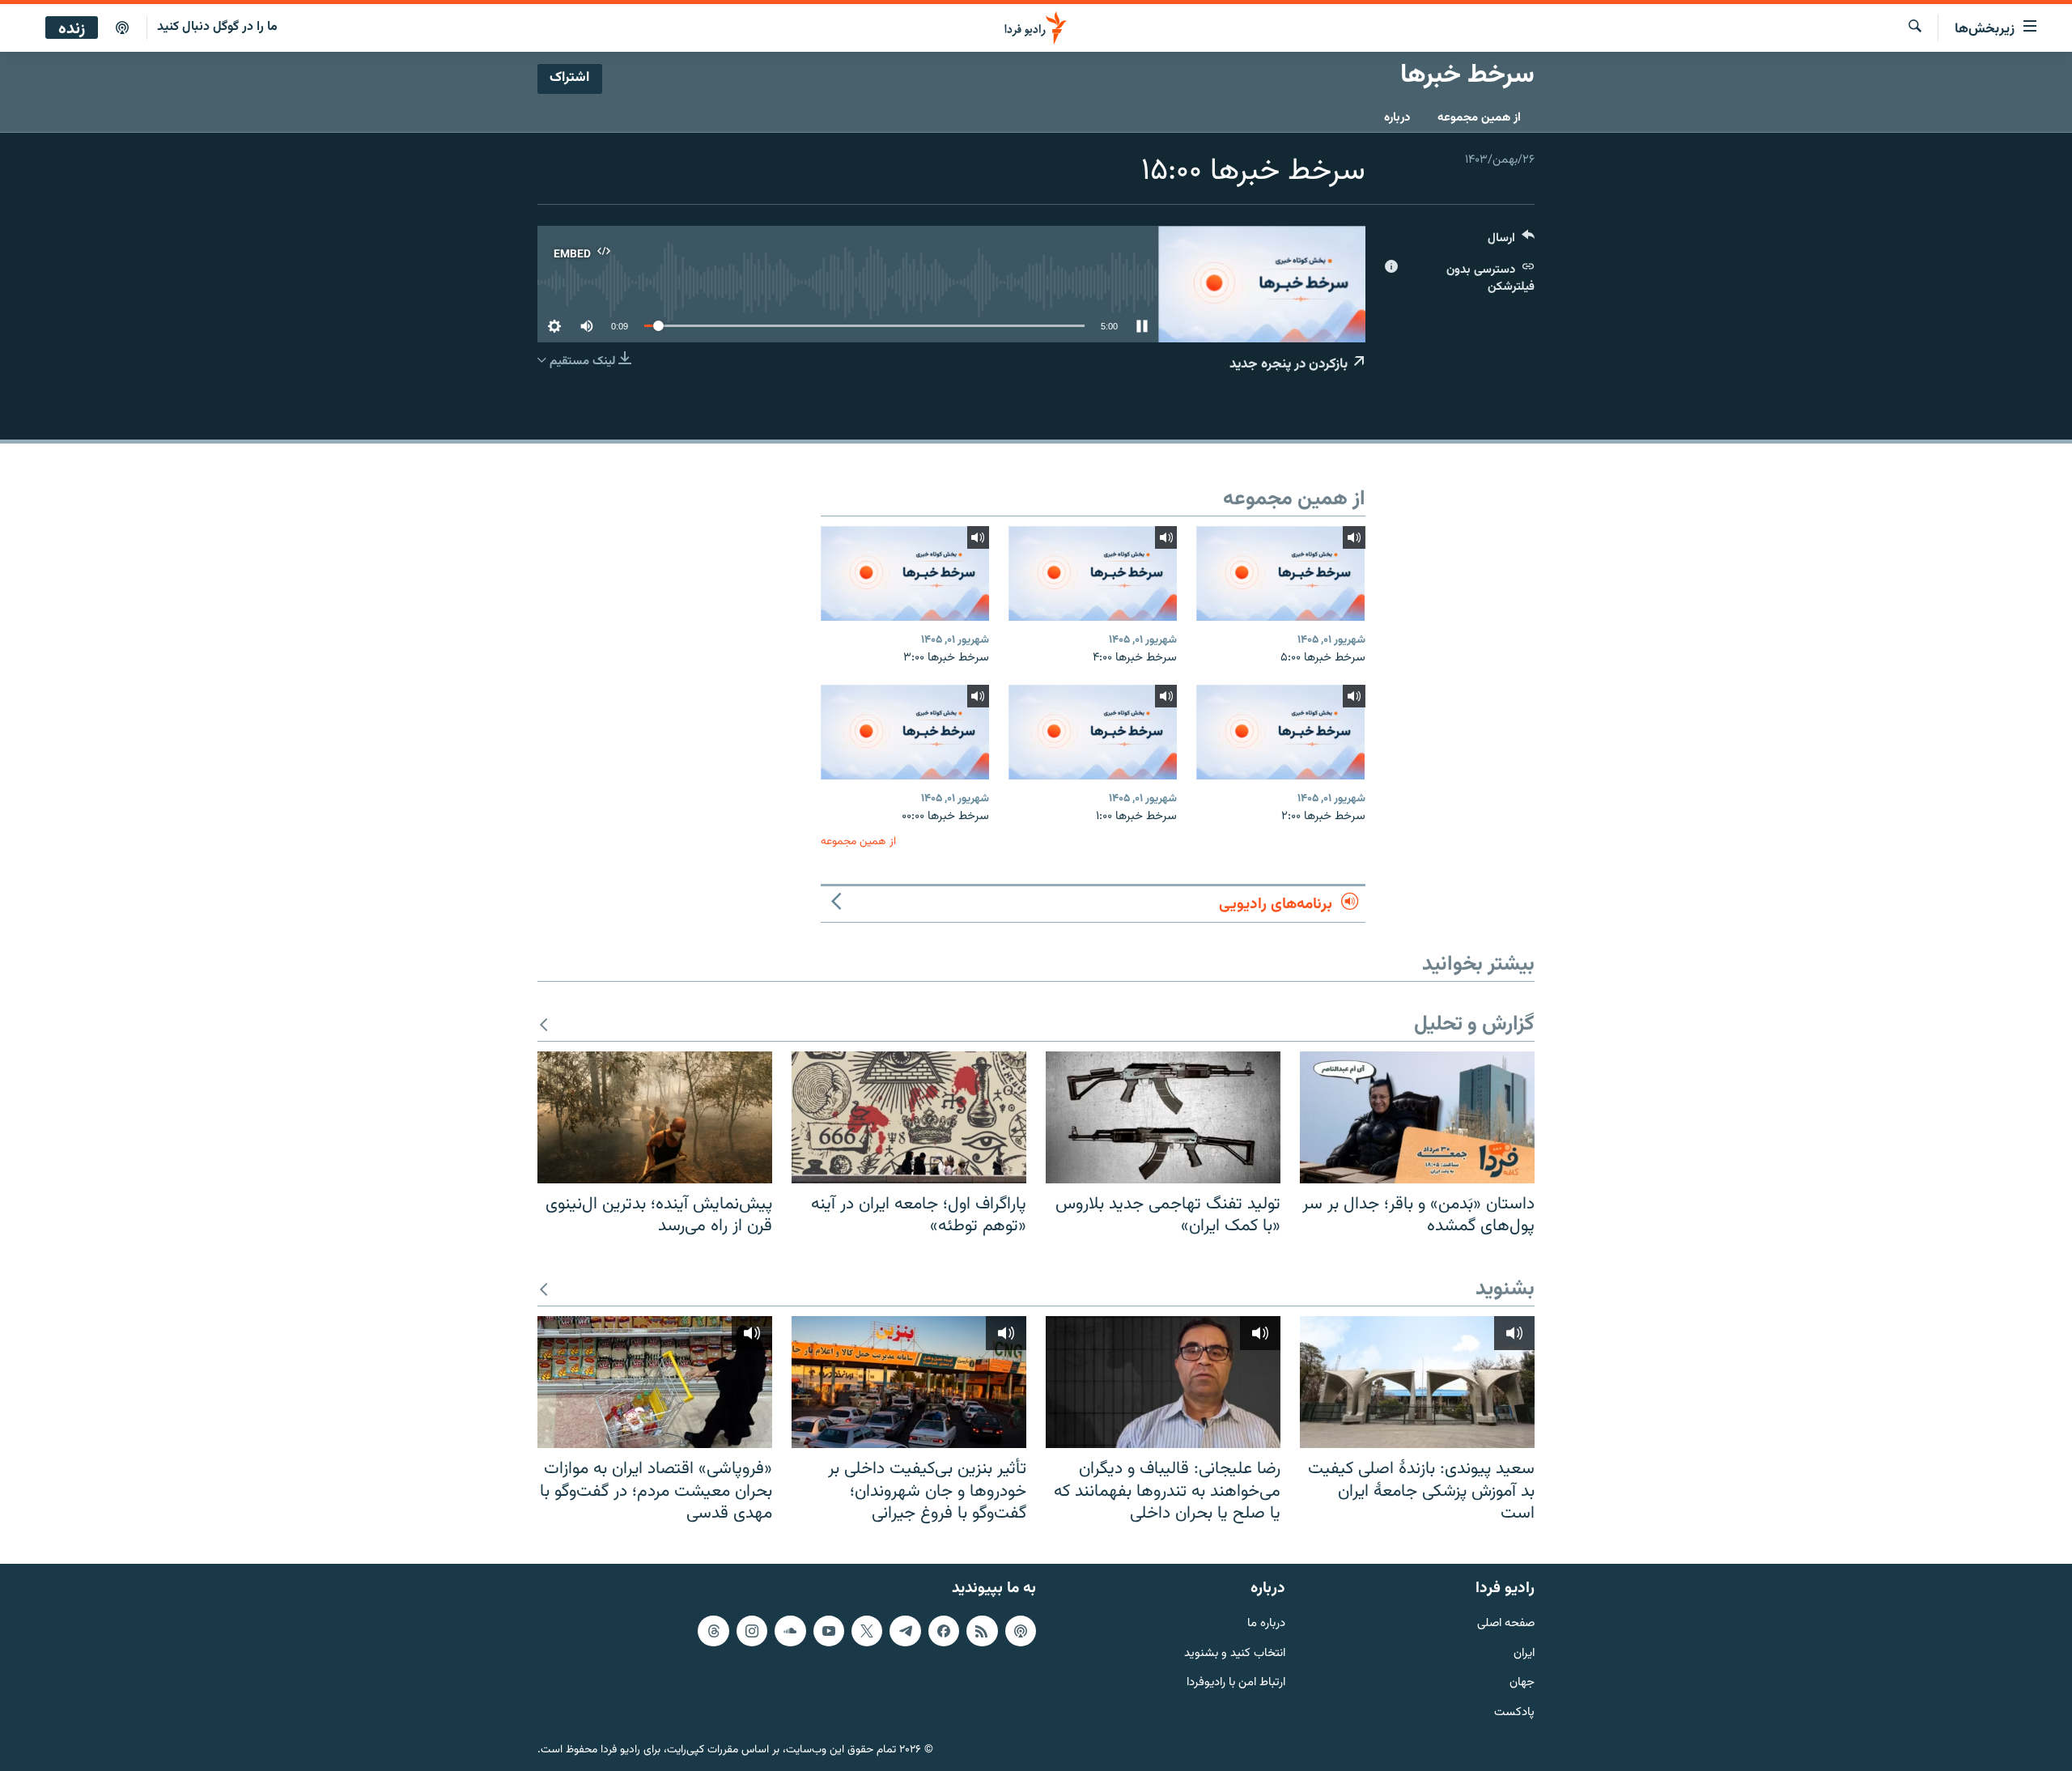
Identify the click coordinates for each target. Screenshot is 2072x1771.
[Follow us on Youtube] (829, 1631)
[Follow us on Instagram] (752, 1631)
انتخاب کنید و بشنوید (1235, 1653)
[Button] (1511, 242)
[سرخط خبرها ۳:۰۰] (905, 573)
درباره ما (1266, 1624)
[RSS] (982, 1631)
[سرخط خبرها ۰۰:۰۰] (905, 732)
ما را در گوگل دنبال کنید (217, 27)
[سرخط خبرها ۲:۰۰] (1280, 732)
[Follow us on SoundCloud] (790, 1631)
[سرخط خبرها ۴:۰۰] (1093, 573)
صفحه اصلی (1506, 1624)
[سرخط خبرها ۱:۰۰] (1093, 732)
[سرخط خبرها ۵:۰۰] (1280, 573)
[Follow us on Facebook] (944, 1631)
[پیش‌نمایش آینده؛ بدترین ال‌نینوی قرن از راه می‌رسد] (655, 1117)
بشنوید (1505, 1290)
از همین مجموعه (1479, 118)
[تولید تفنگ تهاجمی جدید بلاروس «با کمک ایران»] (1163, 1117)
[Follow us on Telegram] (905, 1631)
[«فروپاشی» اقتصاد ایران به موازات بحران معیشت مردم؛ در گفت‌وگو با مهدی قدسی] (655, 1382)
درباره (1397, 118)
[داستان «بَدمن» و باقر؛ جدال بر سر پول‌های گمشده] (1417, 1117)
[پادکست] (122, 28)
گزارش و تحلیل (1474, 1025)
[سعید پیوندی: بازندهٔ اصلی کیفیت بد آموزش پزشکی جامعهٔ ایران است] (1417, 1382)
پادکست (1514, 1713)
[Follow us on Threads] (713, 1631)
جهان (1522, 1683)
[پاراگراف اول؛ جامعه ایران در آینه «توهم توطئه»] (909, 1117)
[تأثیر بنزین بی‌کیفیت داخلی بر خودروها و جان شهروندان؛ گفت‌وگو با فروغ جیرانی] (909, 1382)
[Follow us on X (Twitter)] (867, 1631)
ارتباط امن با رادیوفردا (1236, 1683)
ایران (1524, 1653)
